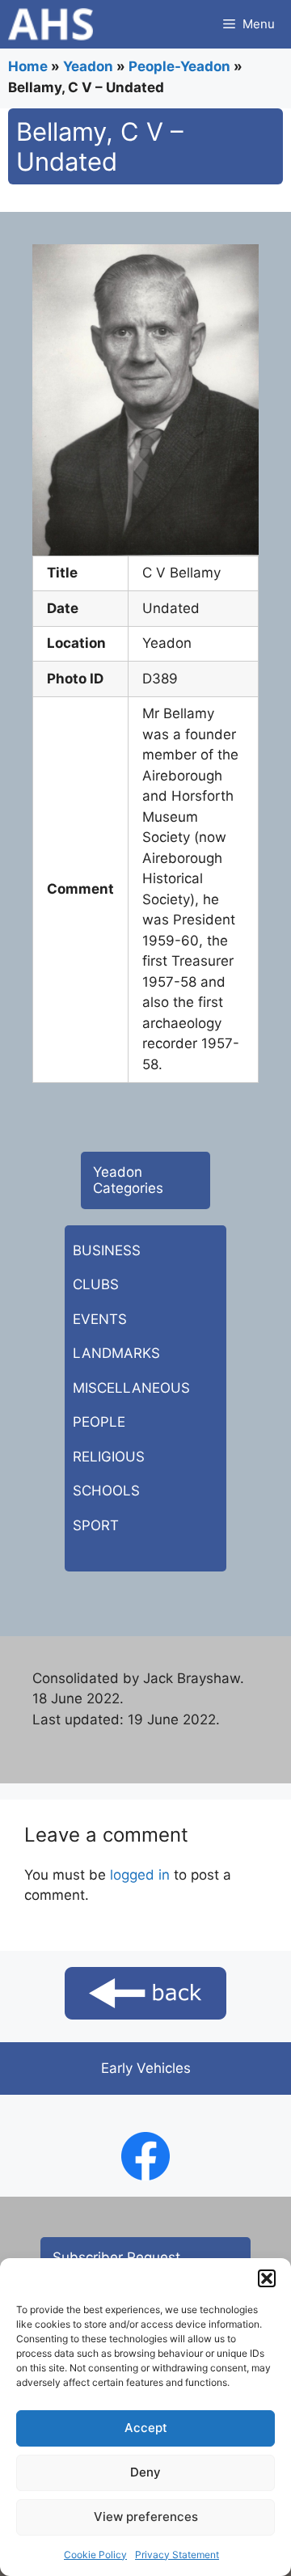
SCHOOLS (106, 1491)
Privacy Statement (177, 2555)
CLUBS (96, 1284)
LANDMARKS (116, 1353)
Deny (145, 2472)
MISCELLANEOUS (131, 1388)
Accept (146, 2428)
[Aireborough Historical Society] (51, 24)
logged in (140, 1875)
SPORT (96, 1525)
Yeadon (88, 66)
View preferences (146, 2517)
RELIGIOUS (109, 1457)
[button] (267, 2278)
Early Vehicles (146, 2068)
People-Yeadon (179, 66)
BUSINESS (107, 1250)
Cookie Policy (95, 2555)
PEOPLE (99, 1422)
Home (28, 66)
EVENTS (100, 1319)
